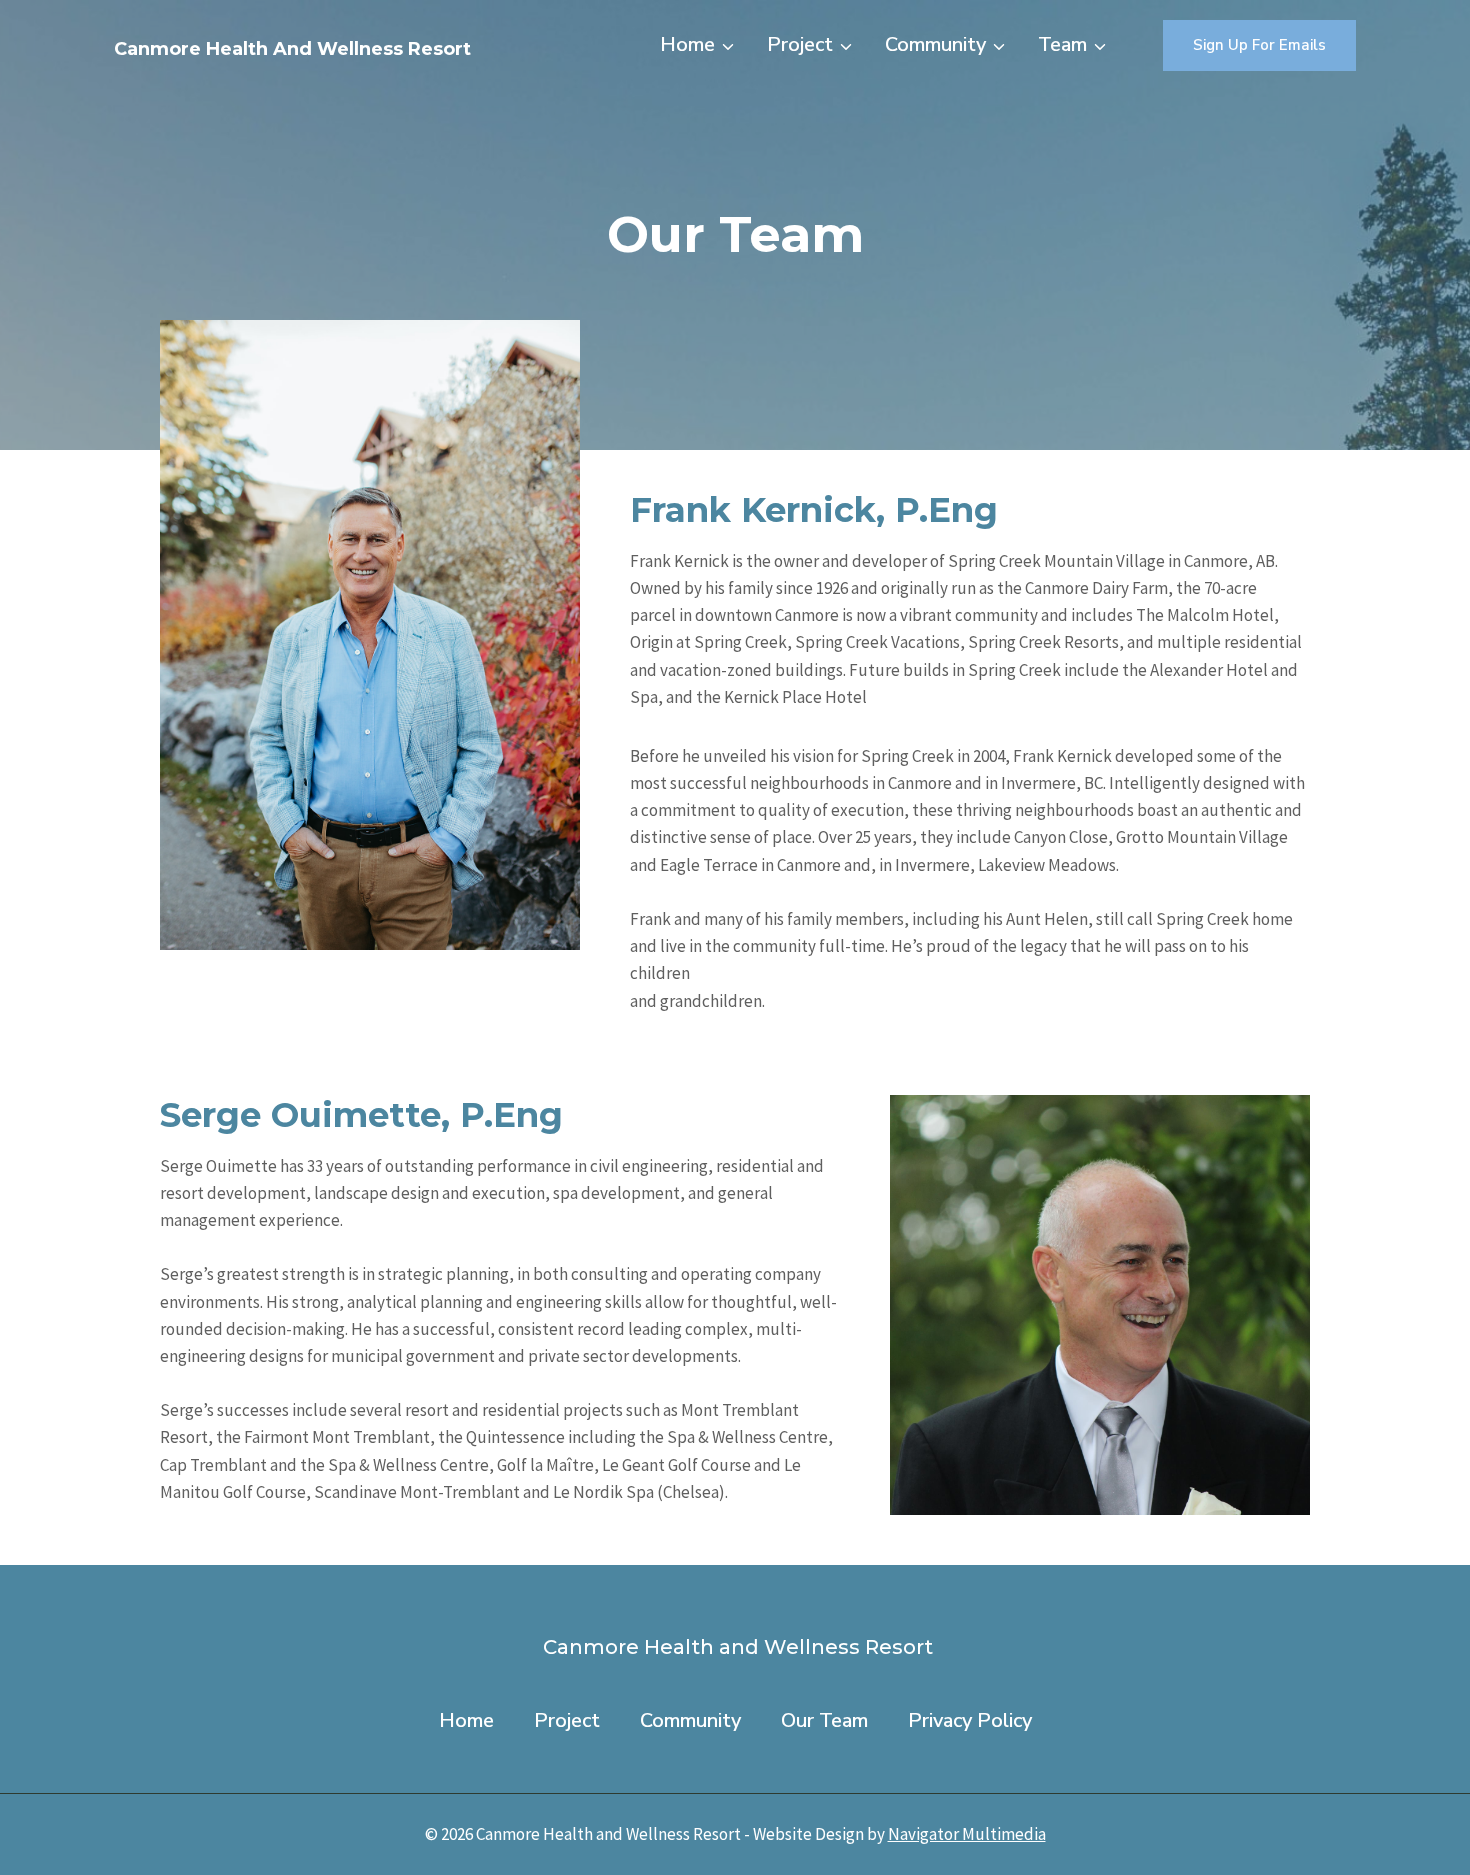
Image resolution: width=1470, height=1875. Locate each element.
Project (567, 1720)
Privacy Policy (970, 1720)
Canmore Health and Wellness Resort (735, 1647)
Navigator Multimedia (967, 1834)
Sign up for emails (1259, 45)
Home (466, 1720)
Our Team (824, 1720)
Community (690, 1720)
